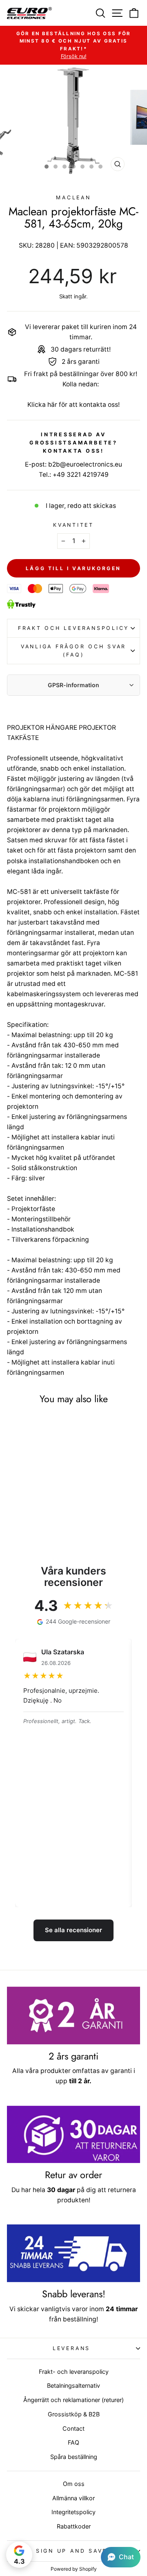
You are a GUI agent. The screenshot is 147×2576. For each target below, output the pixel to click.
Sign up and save (71, 2551)
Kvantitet (73, 525)
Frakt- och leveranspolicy (74, 2372)
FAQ (73, 2442)
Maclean (73, 197)
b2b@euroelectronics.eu (85, 464)
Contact (73, 2428)
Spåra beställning (74, 2457)
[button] (121, 2557)
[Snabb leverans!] (73, 2253)
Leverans (71, 2348)
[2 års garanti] (73, 2015)
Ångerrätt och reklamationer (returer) (73, 2400)
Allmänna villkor (73, 2498)
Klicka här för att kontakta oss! (73, 405)
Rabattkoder (74, 2526)
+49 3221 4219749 (81, 475)
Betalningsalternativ (73, 2385)
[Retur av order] (73, 2135)
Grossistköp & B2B (74, 2414)
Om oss (74, 2484)
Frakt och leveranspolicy (73, 628)
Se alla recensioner (73, 1930)
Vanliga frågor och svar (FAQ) (73, 651)
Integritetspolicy (73, 2512)
